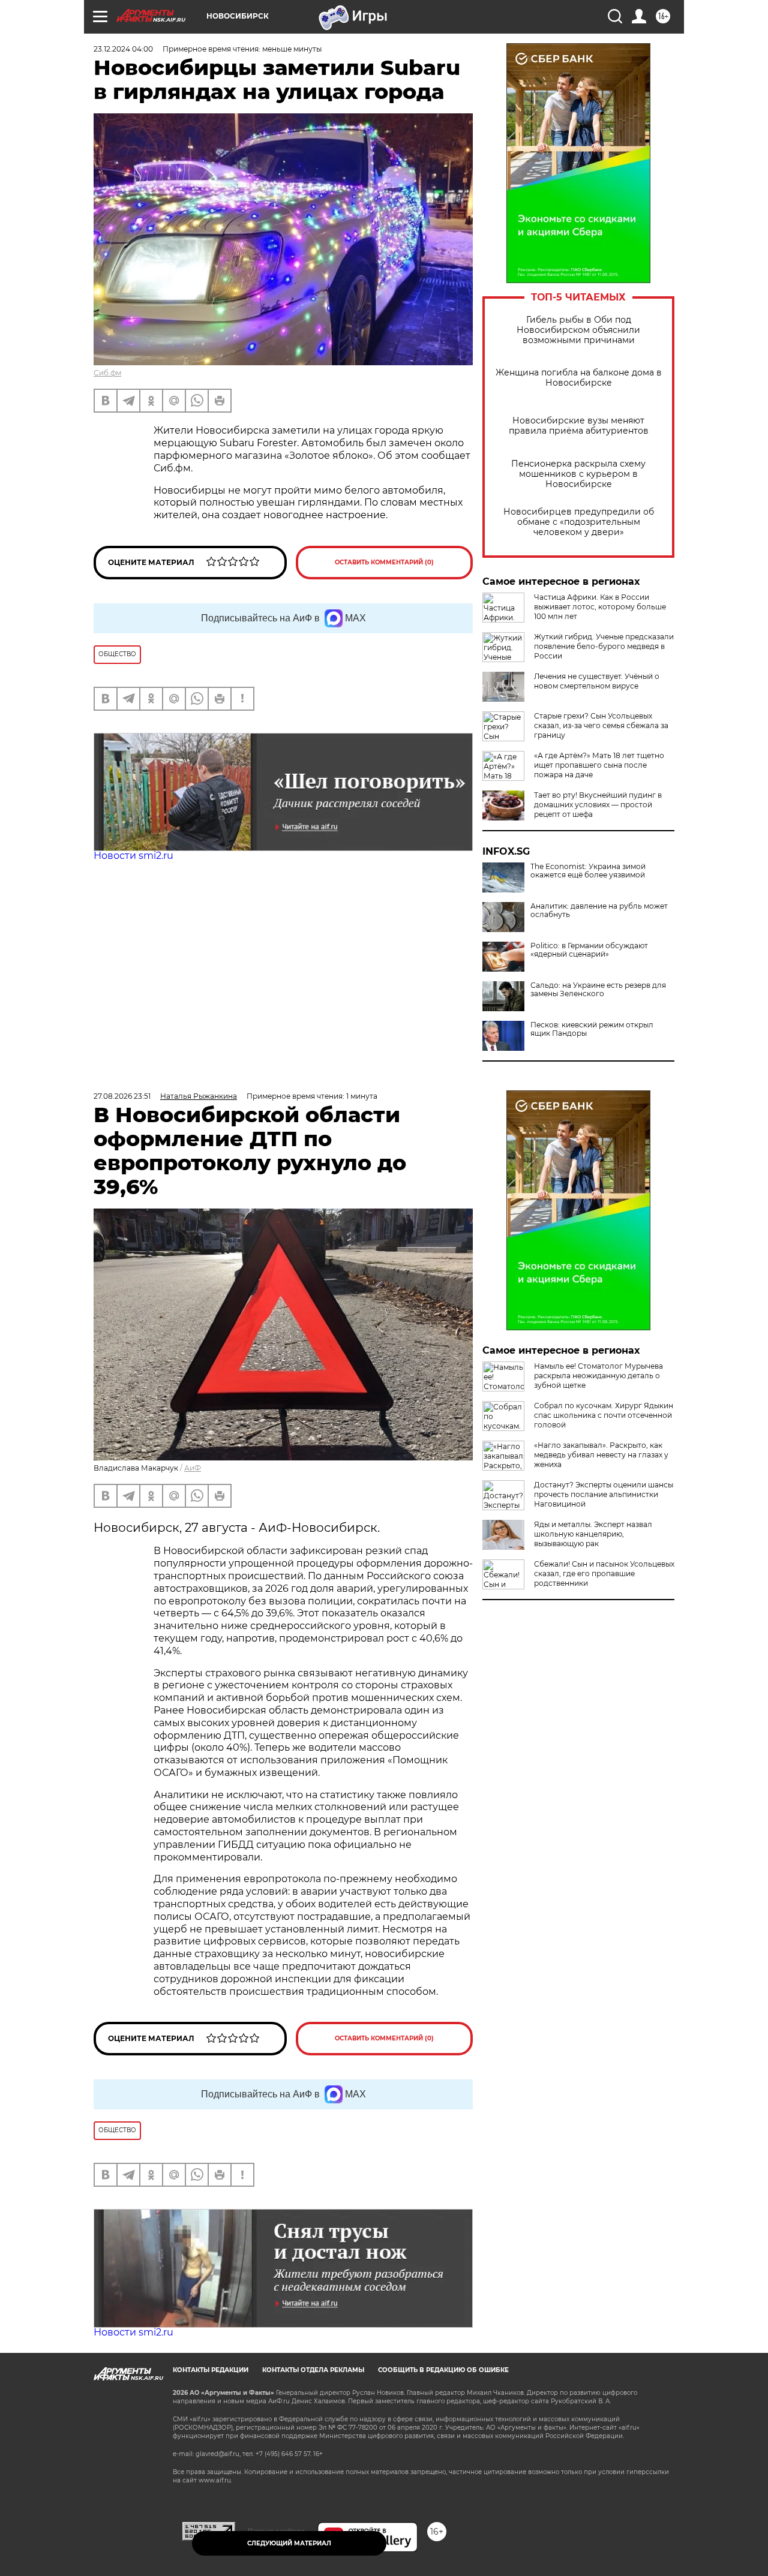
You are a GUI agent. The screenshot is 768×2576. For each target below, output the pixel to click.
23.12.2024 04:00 (123, 49)
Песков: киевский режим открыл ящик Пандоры (592, 1029)
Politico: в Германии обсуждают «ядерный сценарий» (589, 950)
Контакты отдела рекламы (313, 2370)
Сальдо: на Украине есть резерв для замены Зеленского (598, 990)
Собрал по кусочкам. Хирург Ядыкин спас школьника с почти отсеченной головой (604, 1415)
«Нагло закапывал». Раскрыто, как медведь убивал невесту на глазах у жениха (601, 1455)
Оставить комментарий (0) (384, 562)
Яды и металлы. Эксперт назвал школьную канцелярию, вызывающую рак (593, 1534)
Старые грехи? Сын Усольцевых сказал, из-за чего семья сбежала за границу (601, 725)
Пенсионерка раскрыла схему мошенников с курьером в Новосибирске (578, 474)
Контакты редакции (211, 2370)
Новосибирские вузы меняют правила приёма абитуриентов (579, 426)
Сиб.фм (107, 373)
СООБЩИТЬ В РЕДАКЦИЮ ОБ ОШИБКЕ (443, 2370)
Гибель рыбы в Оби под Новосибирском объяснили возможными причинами (578, 330)
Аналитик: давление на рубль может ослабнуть (599, 910)
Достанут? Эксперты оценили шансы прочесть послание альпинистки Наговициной (604, 1494)
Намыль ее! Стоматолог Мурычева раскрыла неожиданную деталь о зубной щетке (598, 1376)
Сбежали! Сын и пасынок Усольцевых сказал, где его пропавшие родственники (604, 1573)
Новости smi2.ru (133, 856)
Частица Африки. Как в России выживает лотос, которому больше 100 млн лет (600, 607)
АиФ (193, 1468)
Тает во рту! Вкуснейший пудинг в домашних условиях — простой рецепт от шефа (598, 805)
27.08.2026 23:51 (122, 1096)
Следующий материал (289, 2543)
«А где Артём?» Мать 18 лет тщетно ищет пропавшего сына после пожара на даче (599, 765)
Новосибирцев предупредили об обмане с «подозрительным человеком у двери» (579, 522)
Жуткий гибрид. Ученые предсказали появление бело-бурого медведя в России (604, 646)
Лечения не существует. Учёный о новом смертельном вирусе (597, 681)
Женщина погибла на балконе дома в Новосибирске (579, 378)
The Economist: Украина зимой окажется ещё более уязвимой (588, 871)
